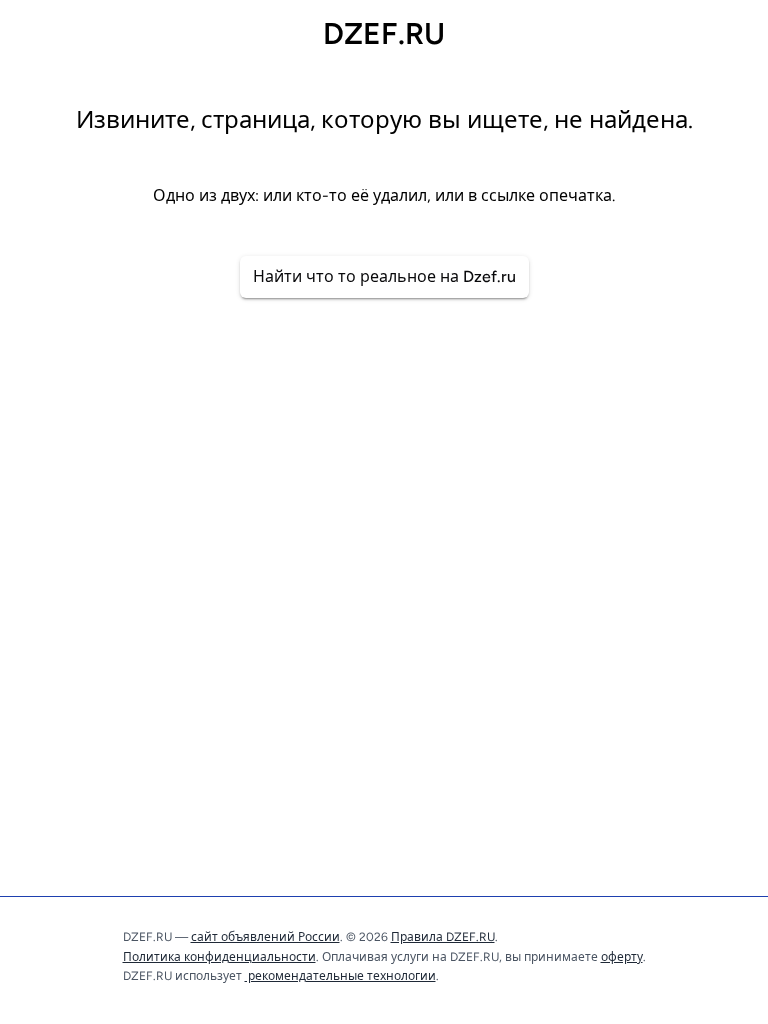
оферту (622, 957)
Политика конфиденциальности (219, 957)
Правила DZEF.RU (443, 937)
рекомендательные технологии (340, 976)
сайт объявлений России (265, 937)
